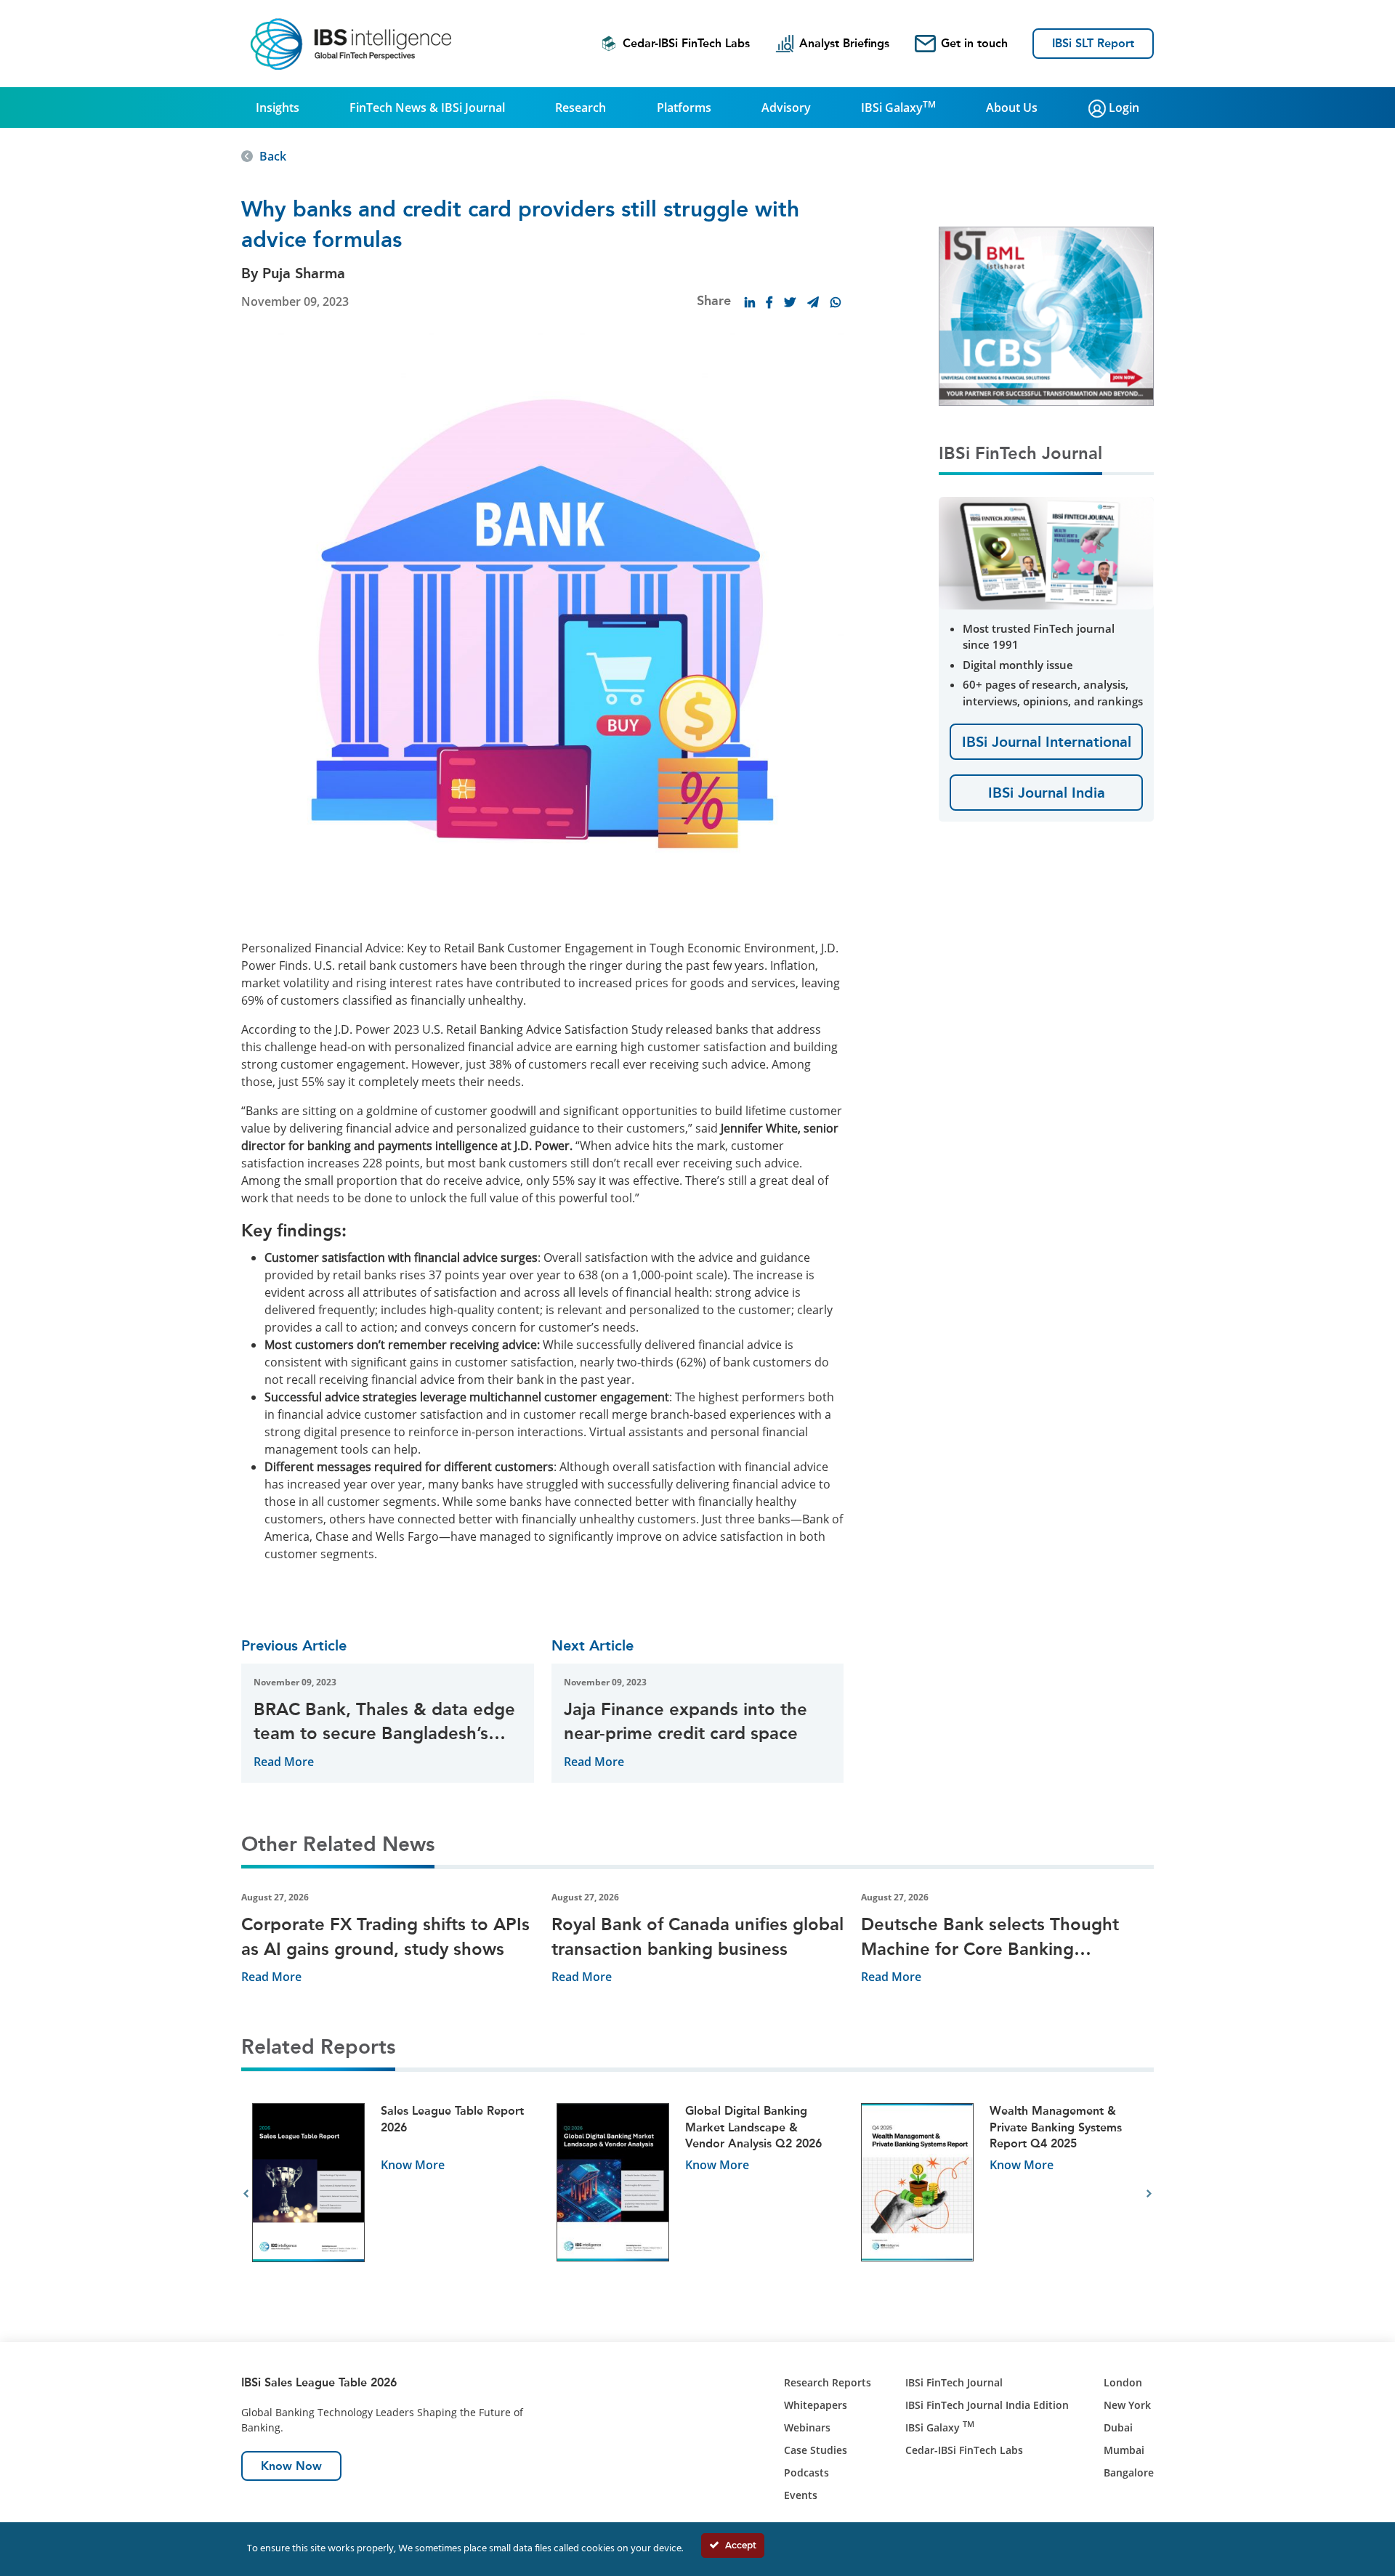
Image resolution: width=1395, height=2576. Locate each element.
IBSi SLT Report (1093, 43)
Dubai (1118, 2427)
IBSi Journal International (1047, 742)
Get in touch (974, 43)
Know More (413, 2165)
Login (1123, 108)
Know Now (291, 2466)
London (1123, 2382)
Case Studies (816, 2450)
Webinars (807, 2427)
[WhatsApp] (836, 302)
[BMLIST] (1046, 315)
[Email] (813, 302)
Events (801, 2495)
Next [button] (1149, 2194)
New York (1127, 2405)
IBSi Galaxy (898, 107)
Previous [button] (246, 2194)
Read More (284, 1762)
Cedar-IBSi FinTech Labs (686, 43)
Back (273, 156)
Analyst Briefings (844, 43)
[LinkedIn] (750, 302)
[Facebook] (769, 302)
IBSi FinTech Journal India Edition (987, 2405)
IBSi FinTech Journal (954, 2382)
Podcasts (806, 2472)
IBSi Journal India (1047, 793)
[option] (393, 2194)
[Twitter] (790, 302)
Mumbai (1124, 2450)
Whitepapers (816, 2405)
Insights (278, 108)
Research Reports (828, 2382)
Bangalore (1129, 2472)
